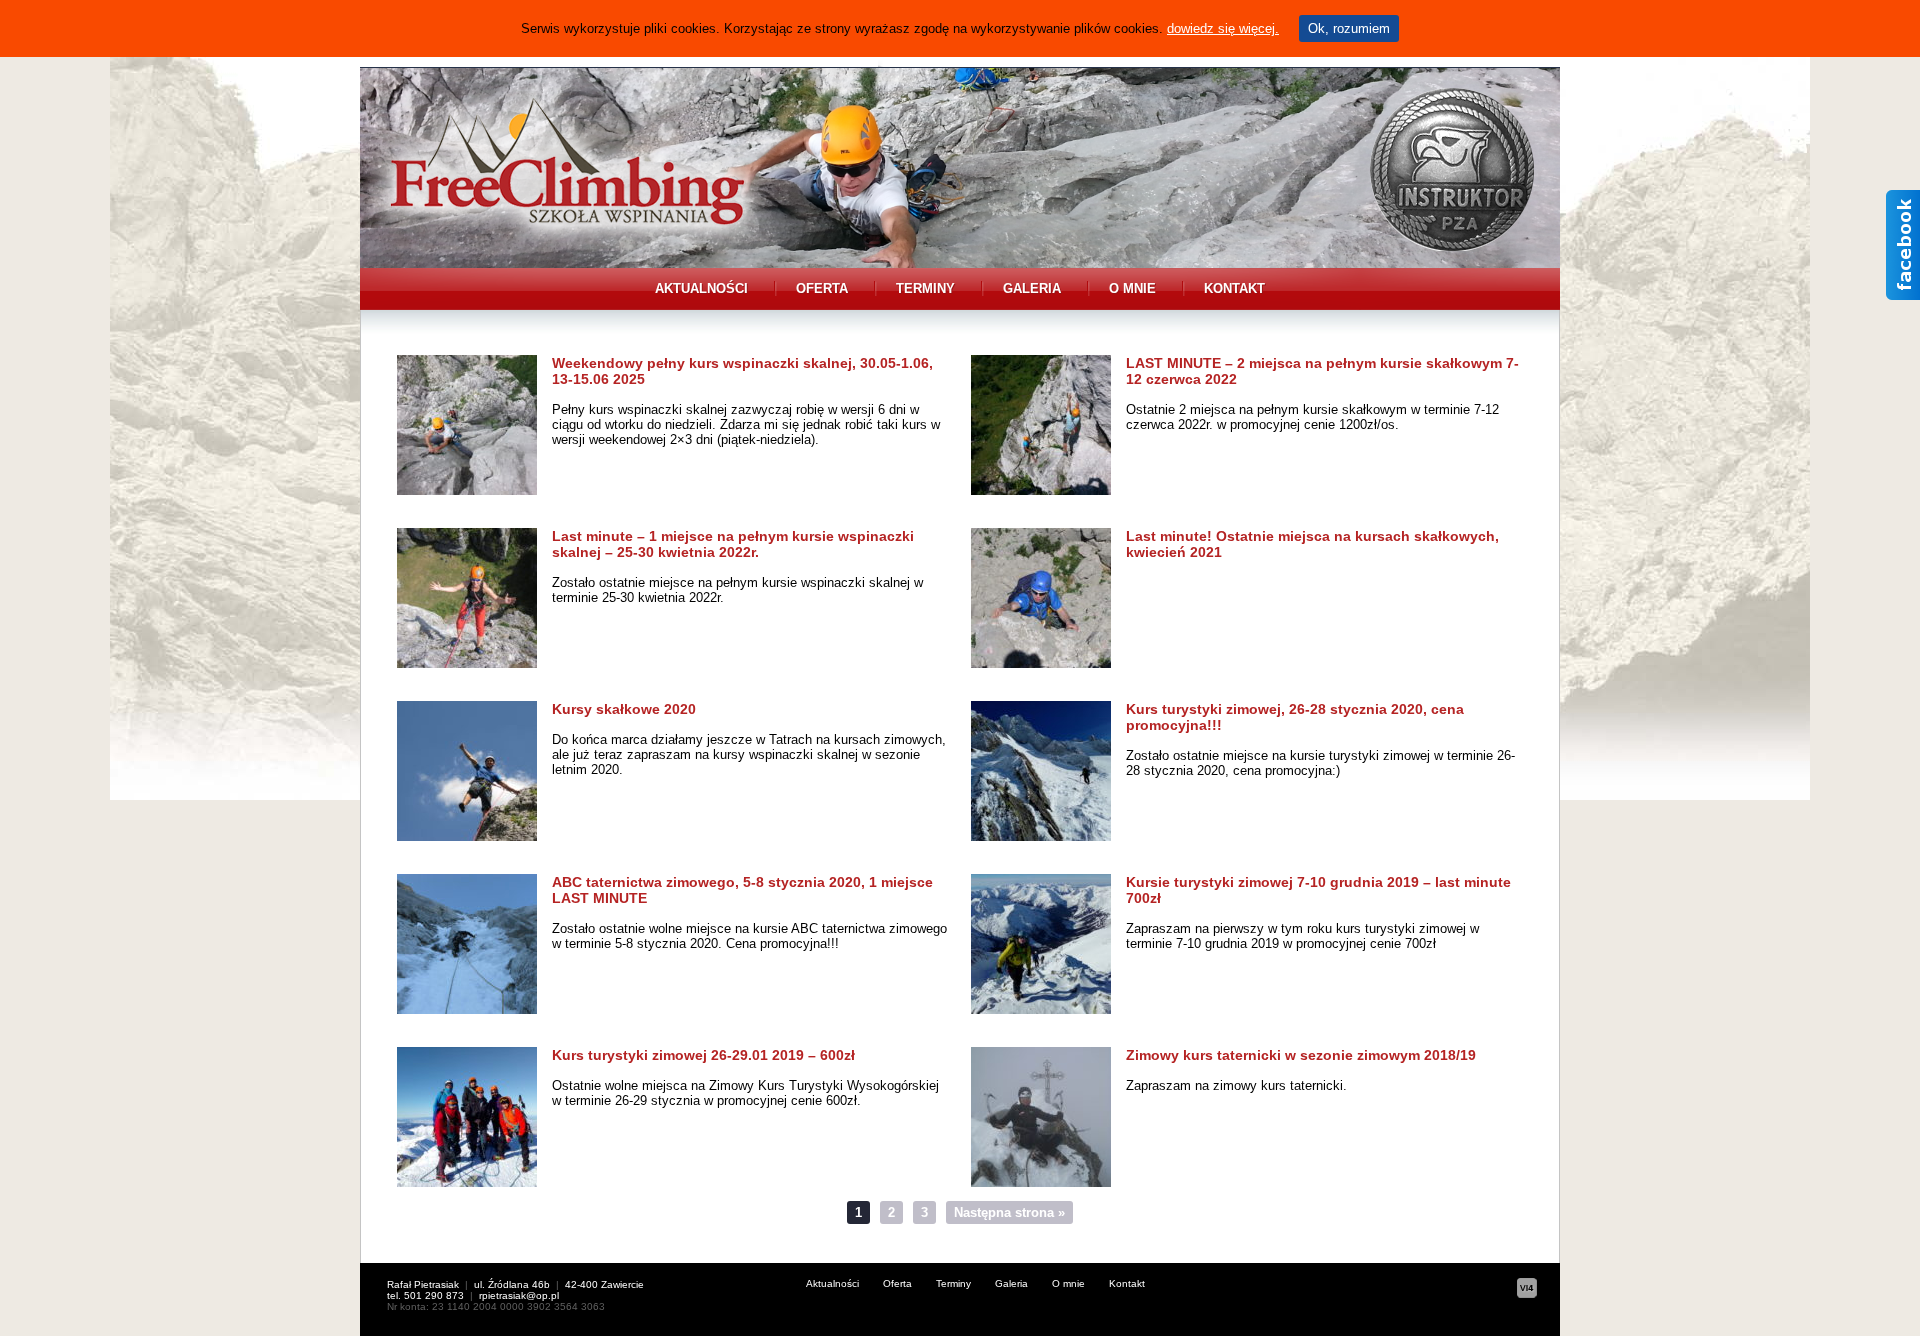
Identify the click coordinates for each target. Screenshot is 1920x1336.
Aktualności (701, 288)
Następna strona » (1009, 1212)
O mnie (1132, 288)
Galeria (1032, 288)
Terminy (925, 288)
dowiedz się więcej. (1223, 28)
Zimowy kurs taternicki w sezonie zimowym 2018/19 (1301, 1055)
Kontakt (1234, 288)
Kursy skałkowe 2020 (624, 709)
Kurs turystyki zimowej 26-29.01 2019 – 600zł (703, 1055)
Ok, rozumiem (1349, 28)
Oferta (822, 288)
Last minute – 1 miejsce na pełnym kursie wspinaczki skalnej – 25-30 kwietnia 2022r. (733, 544)
